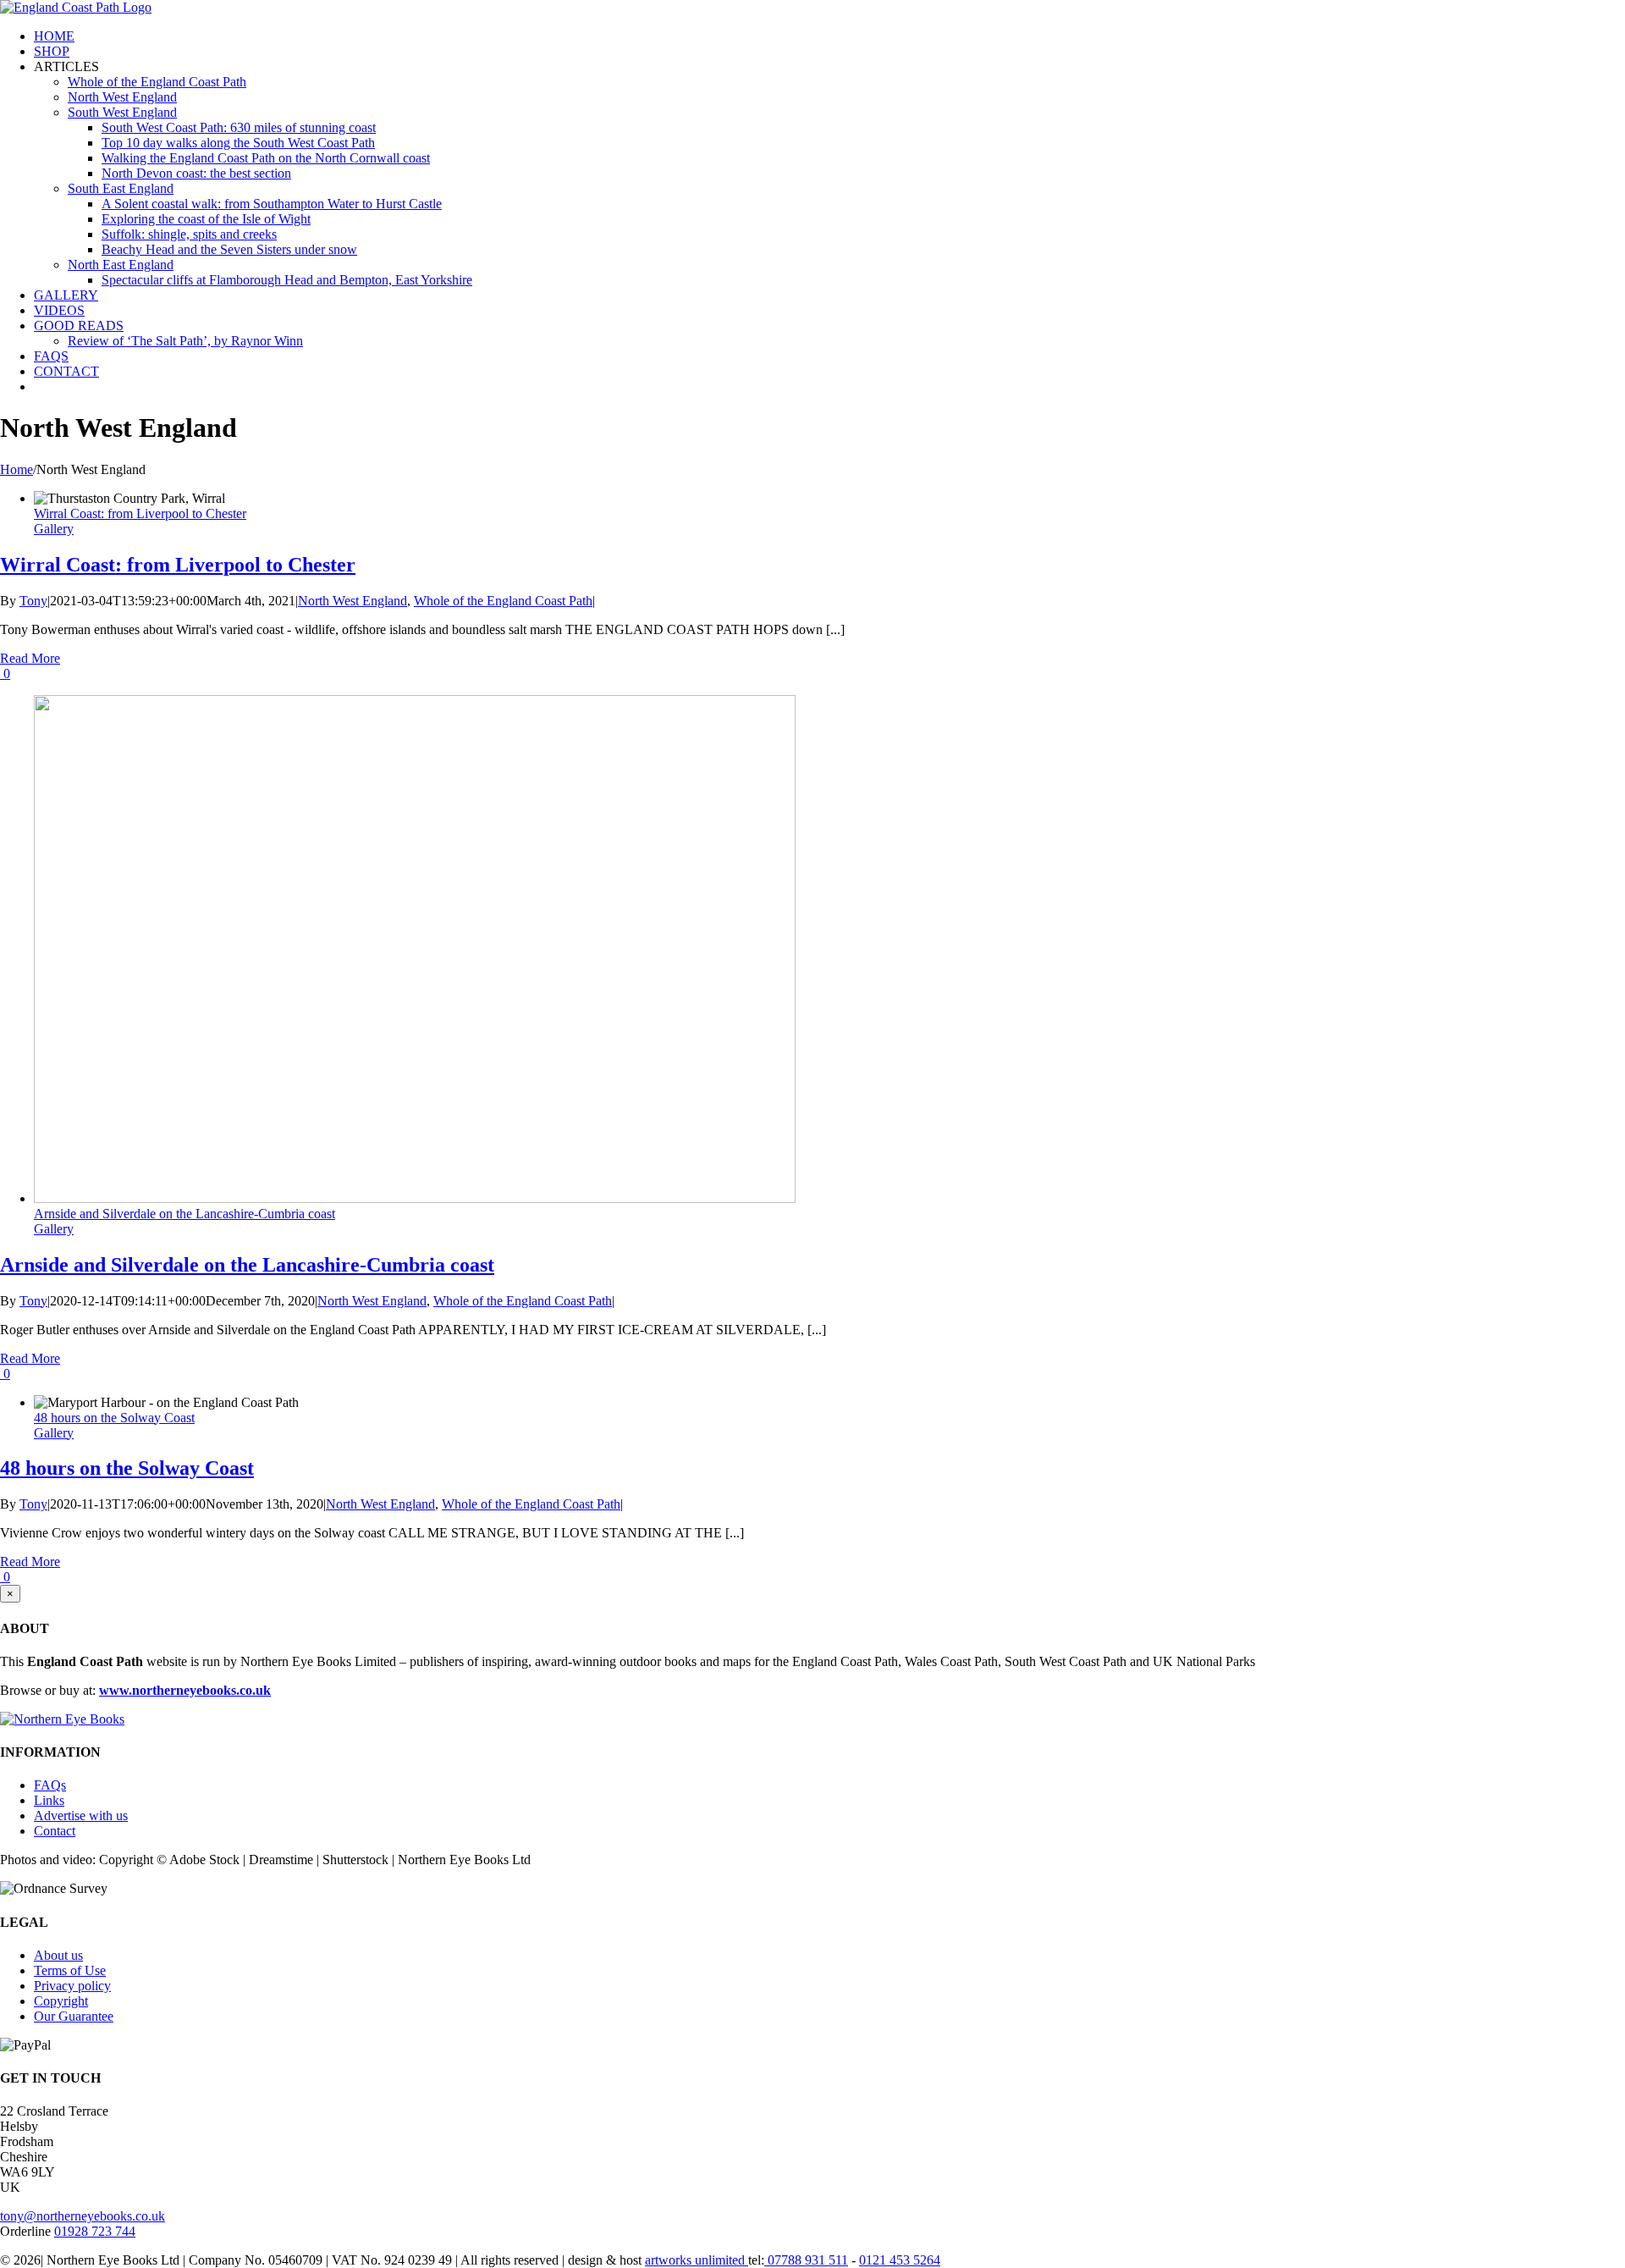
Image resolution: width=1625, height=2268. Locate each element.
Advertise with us (81, 1816)
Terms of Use (70, 1970)
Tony (33, 601)
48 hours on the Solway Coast (114, 1418)
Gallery (54, 529)
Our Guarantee (74, 2016)
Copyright (61, 2001)
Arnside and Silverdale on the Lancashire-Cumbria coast (185, 1214)
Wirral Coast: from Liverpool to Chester (140, 513)
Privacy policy (72, 1986)
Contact (55, 1831)
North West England (353, 601)
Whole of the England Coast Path (503, 601)
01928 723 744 (95, 2231)
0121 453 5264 (900, 2260)
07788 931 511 (806, 2260)
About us (58, 1955)
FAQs (50, 1785)
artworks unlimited (697, 2260)
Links (49, 1800)
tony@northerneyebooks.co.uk (83, 2216)
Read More (30, 658)
